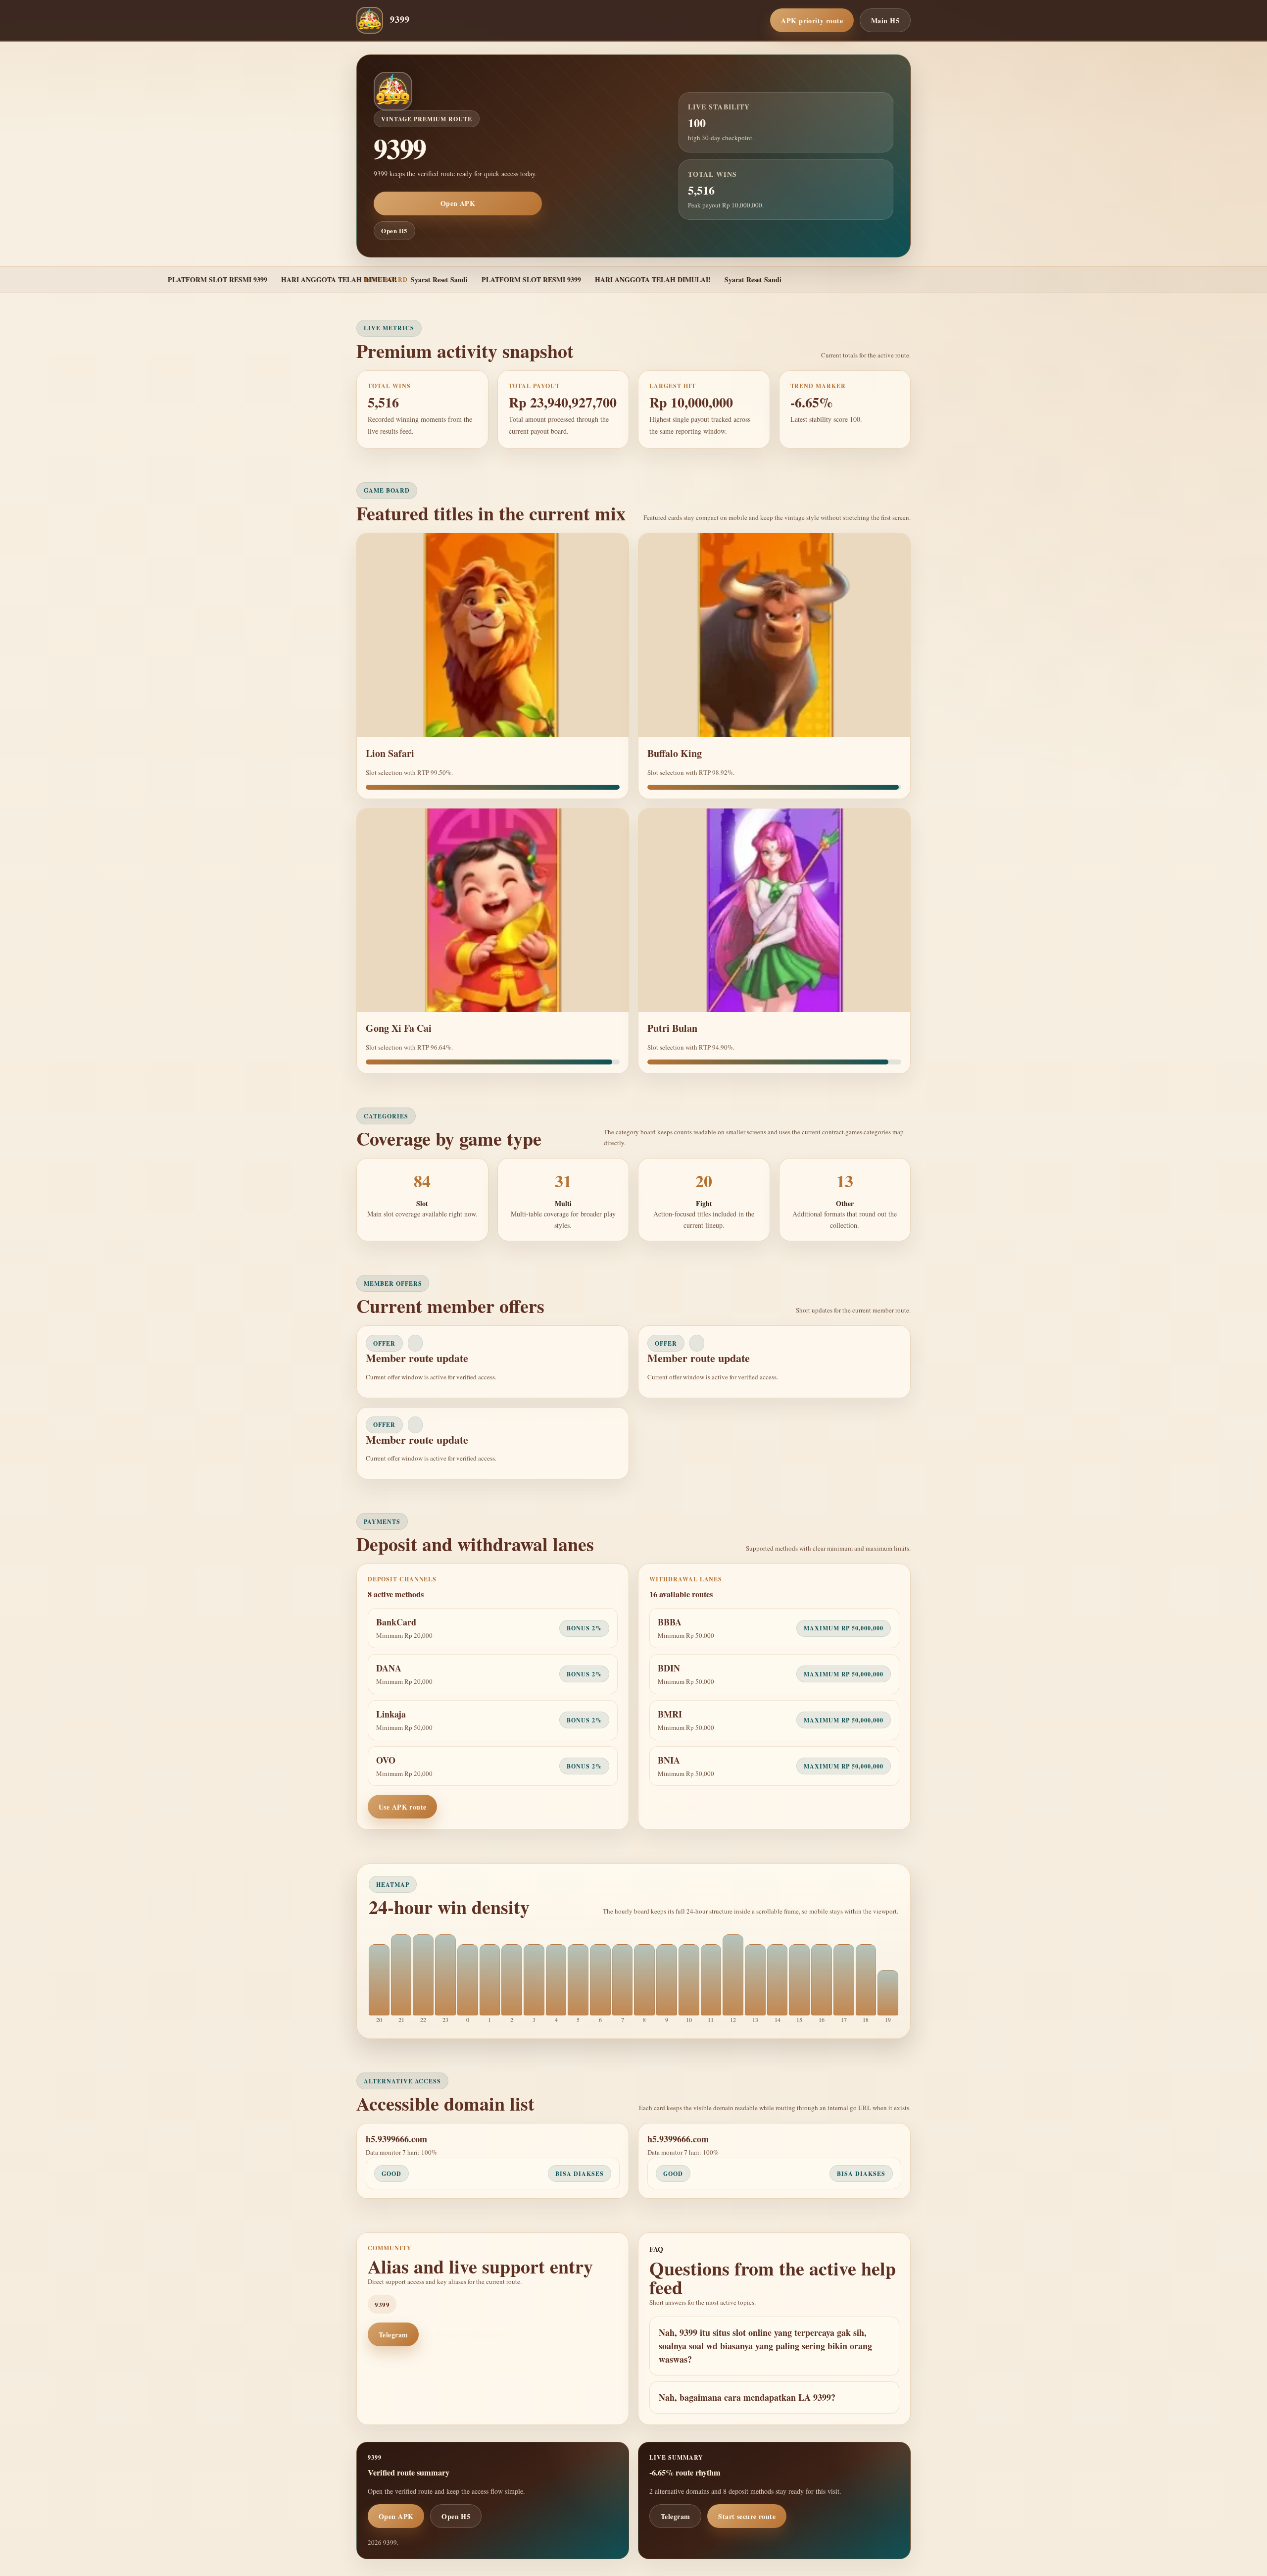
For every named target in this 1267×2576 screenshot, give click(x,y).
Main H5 (885, 21)
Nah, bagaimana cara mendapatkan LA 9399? (747, 2397)
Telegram (393, 2335)
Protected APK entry (470, 2335)
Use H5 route (682, 1807)
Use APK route (402, 1807)
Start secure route (747, 2516)
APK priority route (812, 21)
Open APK (458, 203)
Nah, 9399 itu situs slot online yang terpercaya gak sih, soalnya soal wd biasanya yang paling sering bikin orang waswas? (765, 2346)
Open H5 (394, 230)
